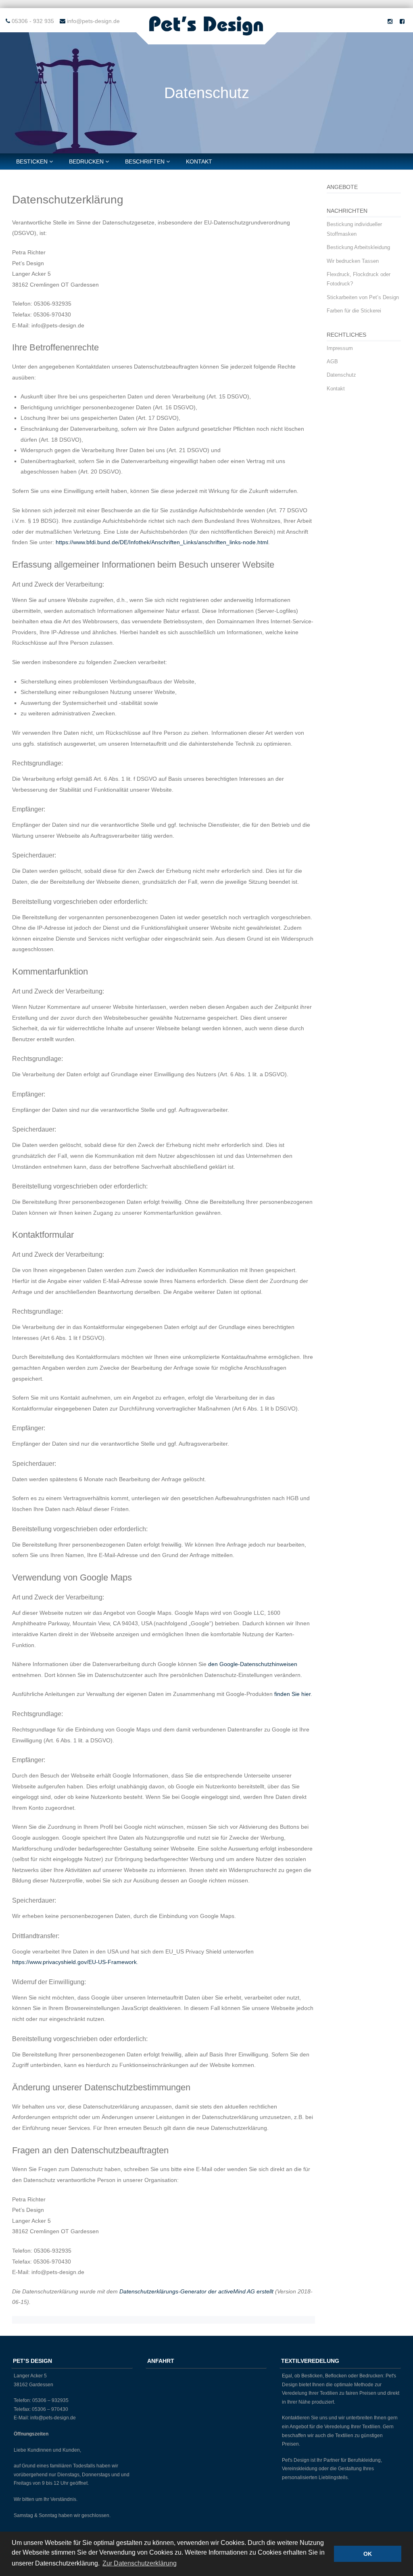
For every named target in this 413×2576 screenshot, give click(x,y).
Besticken (32, 161)
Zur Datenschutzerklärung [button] (140, 2563)
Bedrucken (86, 161)
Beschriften (145, 161)
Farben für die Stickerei (354, 311)
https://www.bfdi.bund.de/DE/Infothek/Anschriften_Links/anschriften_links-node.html (162, 542)
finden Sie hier (292, 1694)
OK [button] (368, 2554)
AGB (332, 362)
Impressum (340, 348)
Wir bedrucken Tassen (353, 261)
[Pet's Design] (206, 36)
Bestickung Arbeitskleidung (358, 247)
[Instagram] (390, 21)
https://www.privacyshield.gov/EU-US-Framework (74, 1962)
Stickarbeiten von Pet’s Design (363, 297)
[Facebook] (402, 21)
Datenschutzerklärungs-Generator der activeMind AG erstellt (196, 2291)
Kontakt (199, 161)
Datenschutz (341, 375)
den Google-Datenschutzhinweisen (253, 1664)
